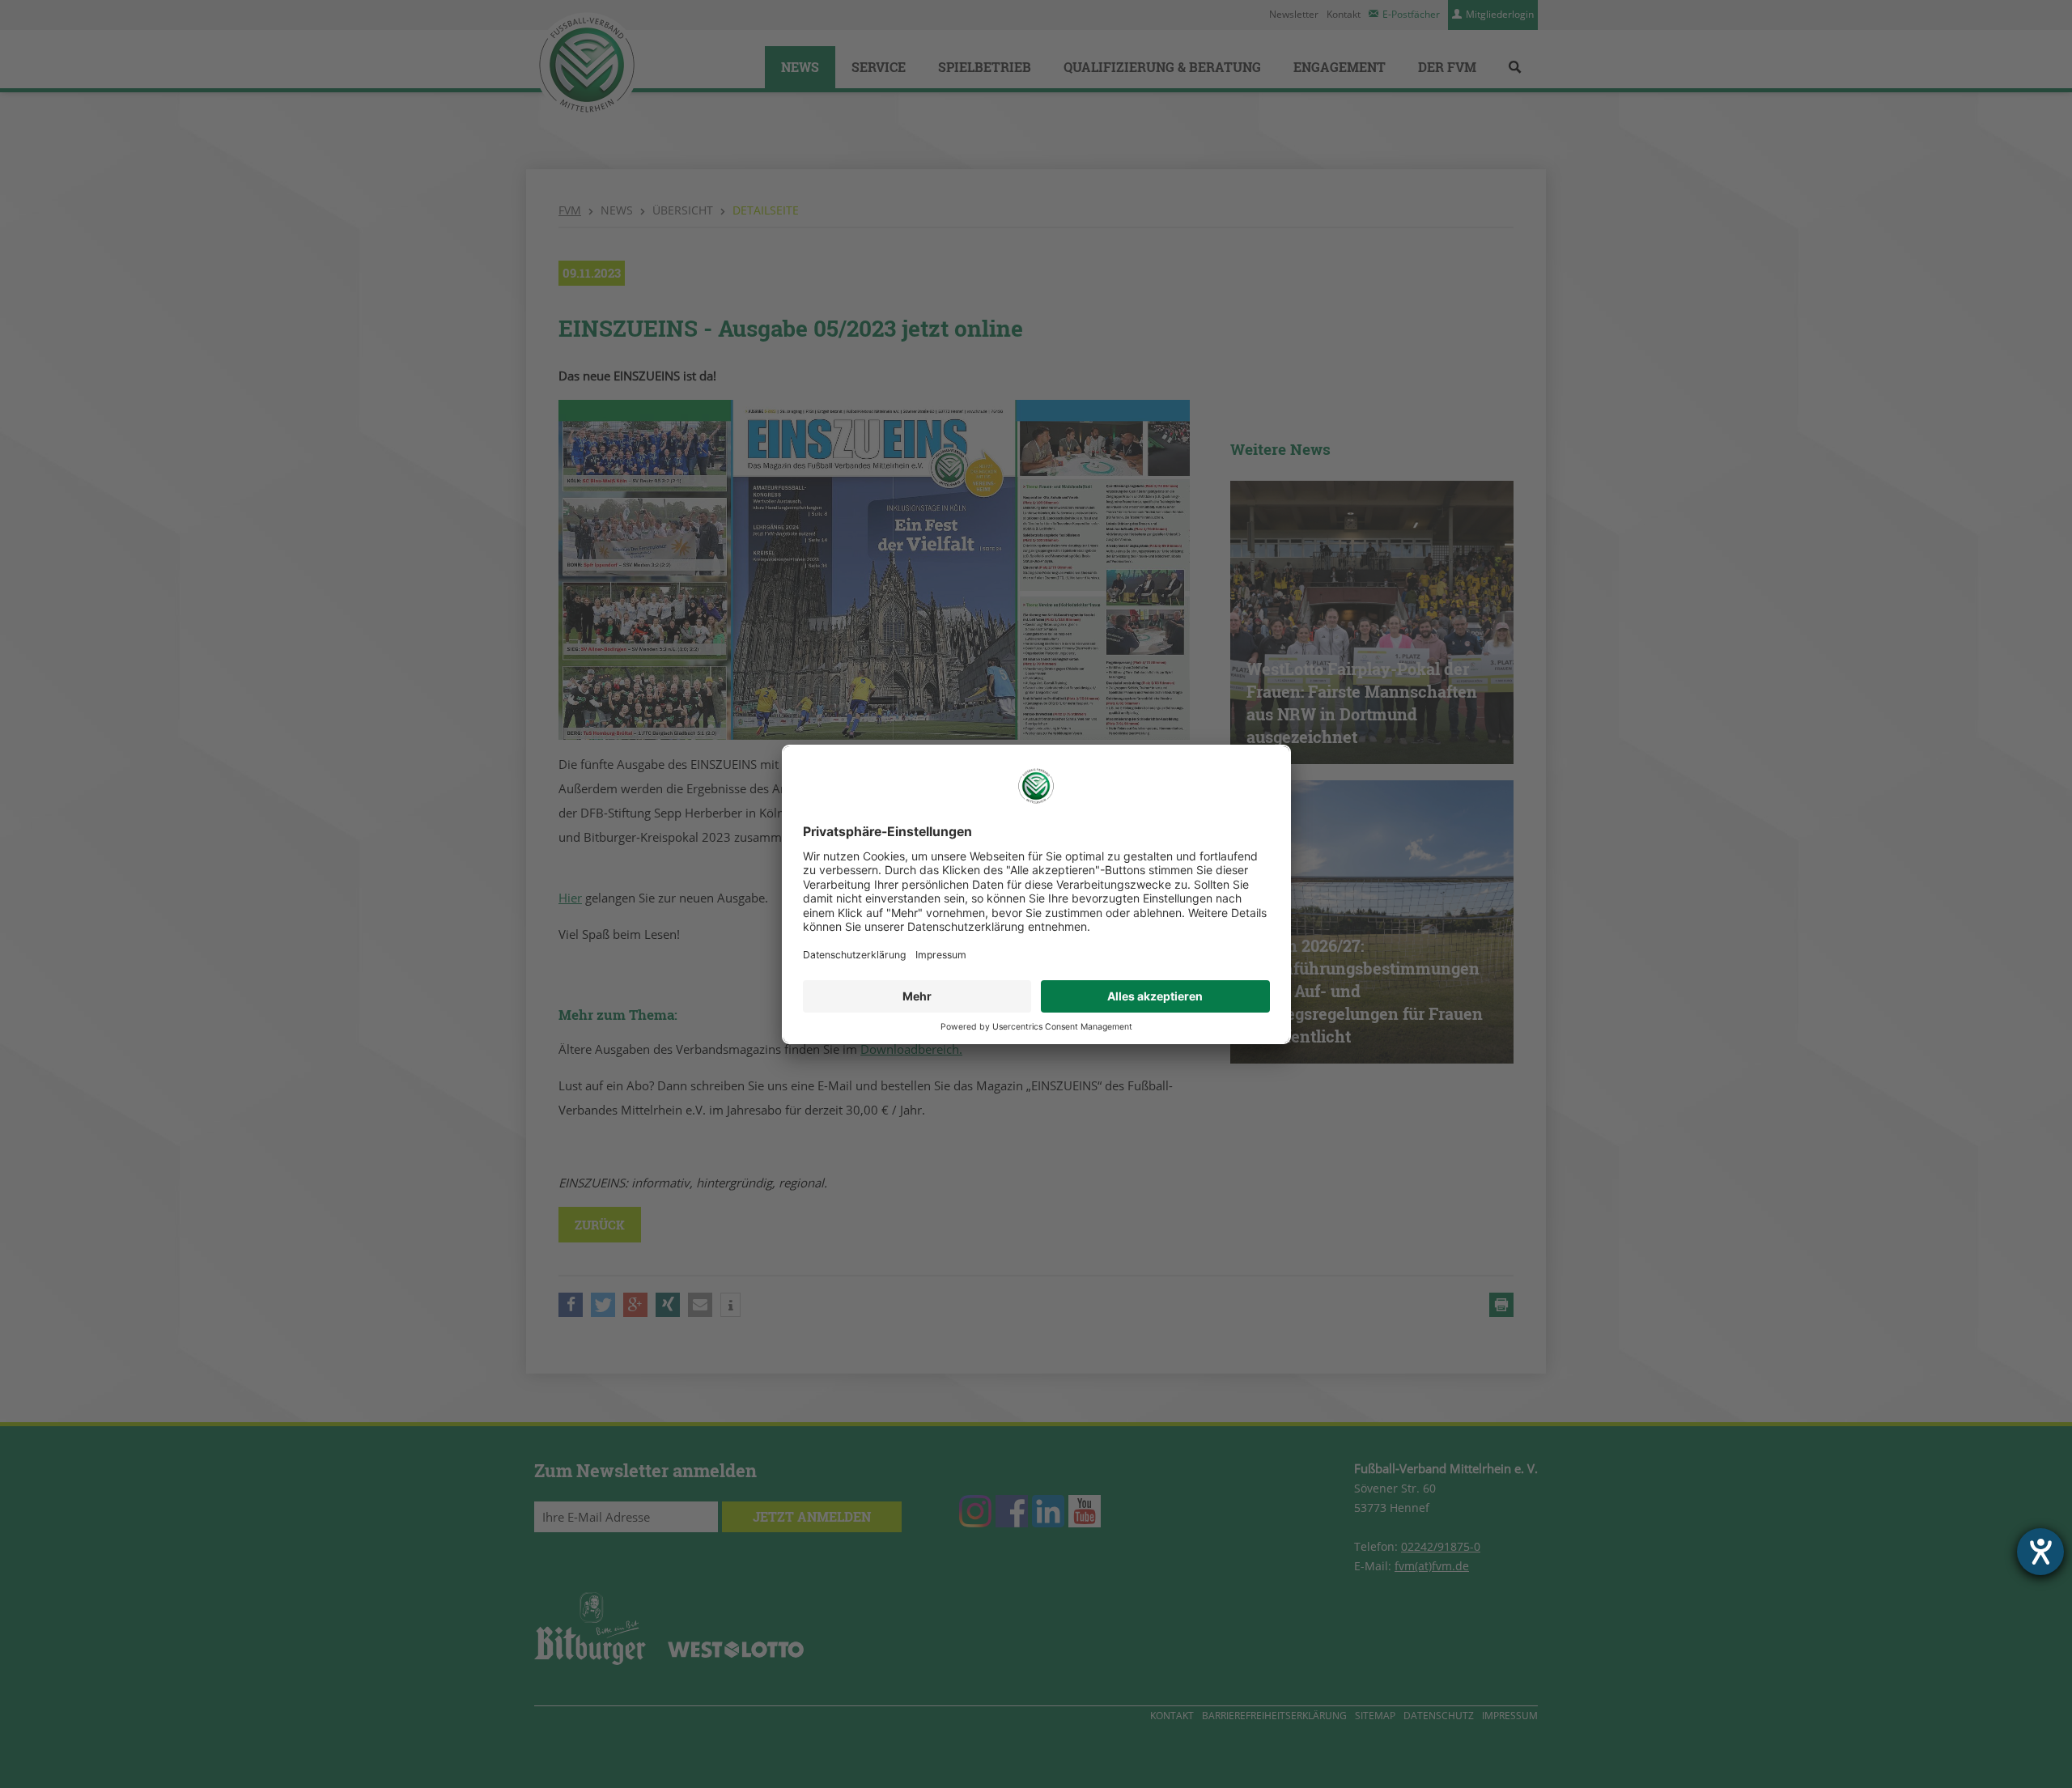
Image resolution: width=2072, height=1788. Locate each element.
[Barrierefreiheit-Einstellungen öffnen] (2040, 1552)
